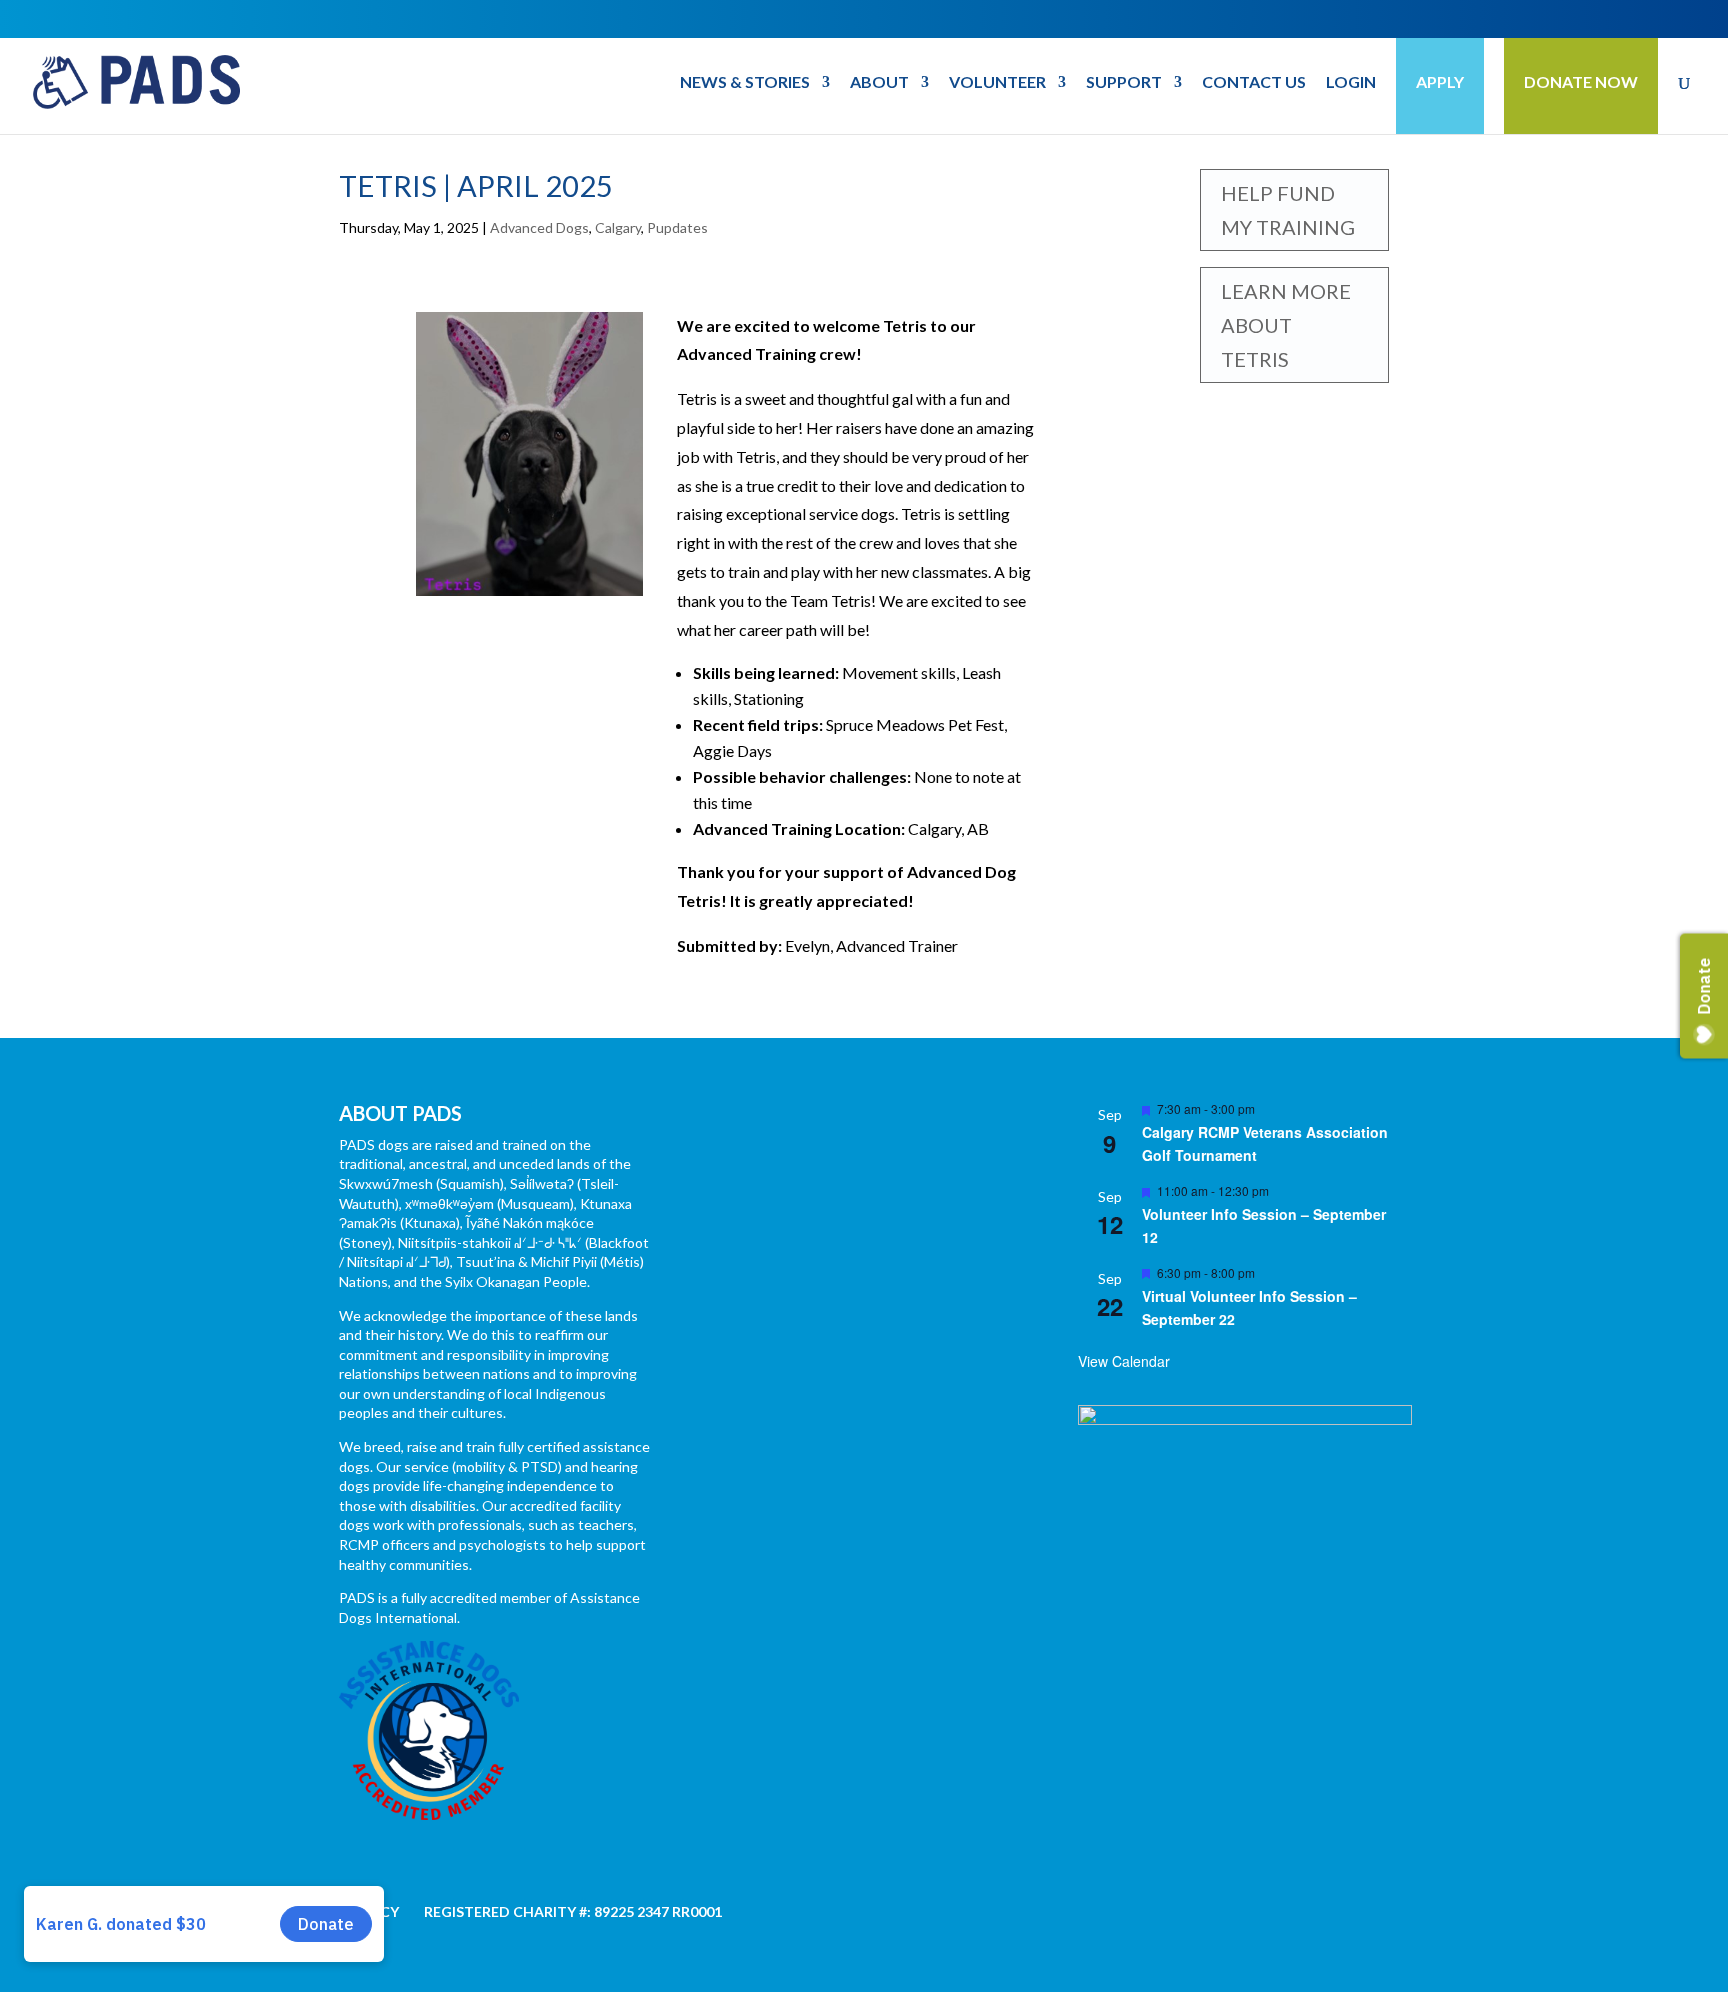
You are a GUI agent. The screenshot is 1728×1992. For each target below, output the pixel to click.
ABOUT (879, 83)
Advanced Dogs (539, 227)
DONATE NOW (1581, 81)
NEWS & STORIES (745, 83)
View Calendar (1124, 1361)
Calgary (618, 227)
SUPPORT (1124, 83)
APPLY (1440, 81)
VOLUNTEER (997, 83)
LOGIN (1351, 83)
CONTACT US (1254, 83)
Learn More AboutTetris (1286, 325)
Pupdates (677, 227)
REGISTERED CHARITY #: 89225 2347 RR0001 (573, 1911)
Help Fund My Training (1288, 210)
